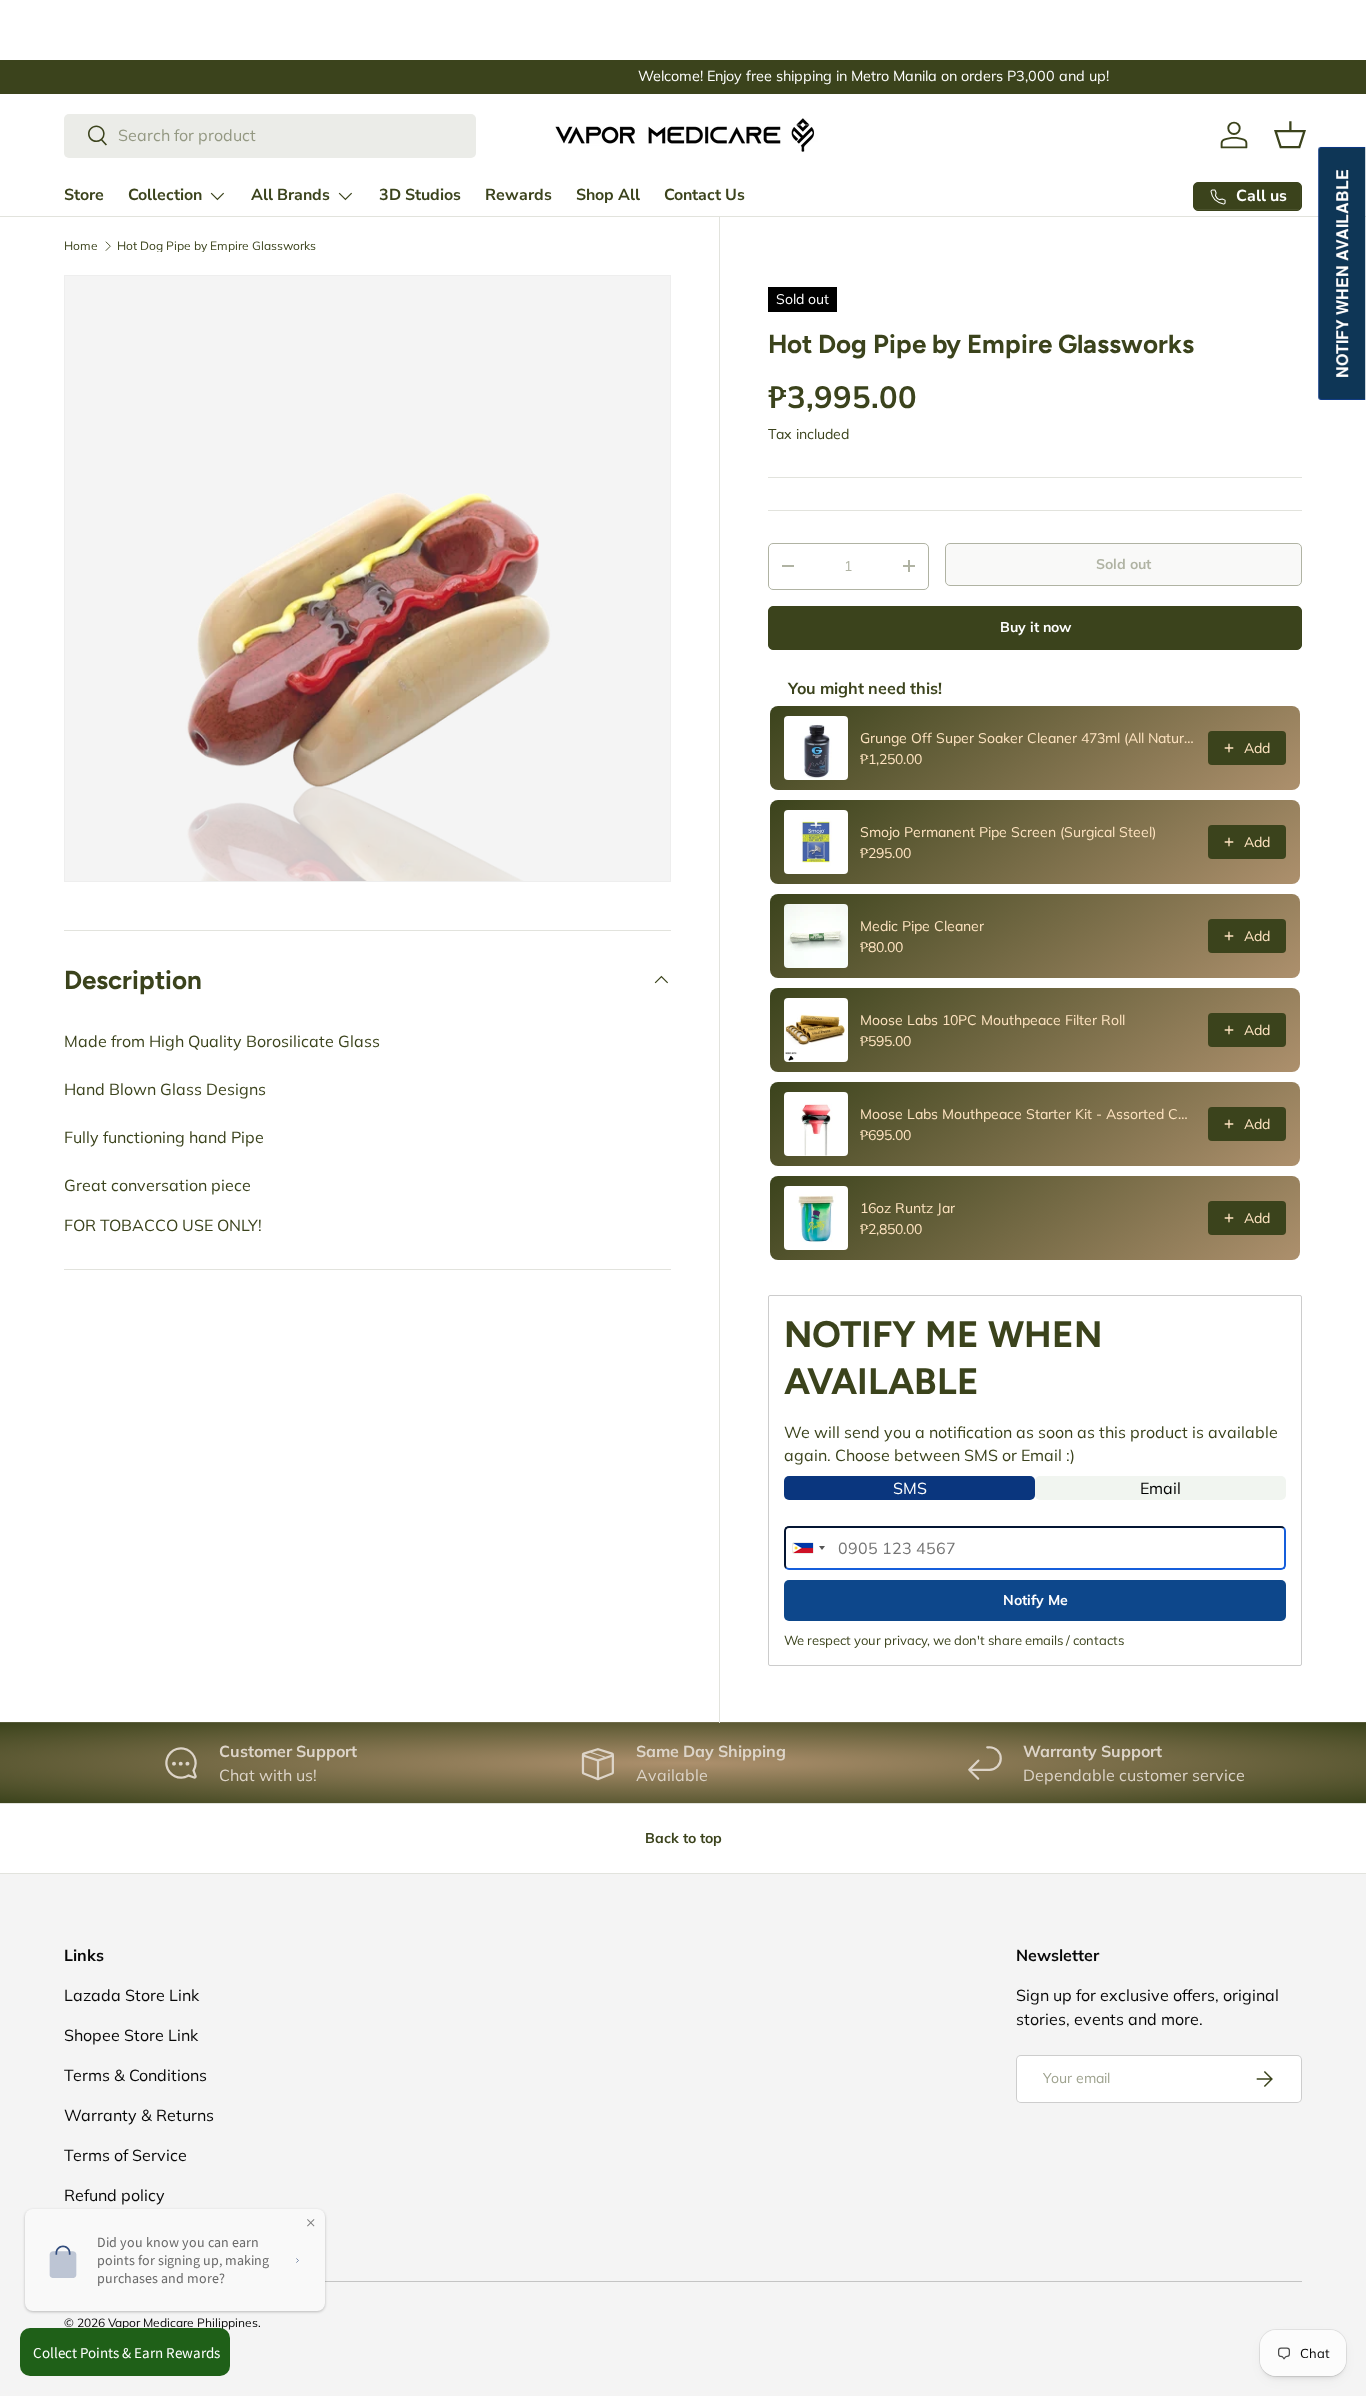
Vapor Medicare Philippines (183, 2322)
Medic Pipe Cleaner (922, 926)
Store (84, 195)
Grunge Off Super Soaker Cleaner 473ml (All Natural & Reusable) (1028, 738)
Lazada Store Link (131, 1995)
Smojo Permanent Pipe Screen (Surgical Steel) (1008, 832)
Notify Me (1035, 1600)
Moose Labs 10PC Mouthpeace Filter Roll (992, 1020)
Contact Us (704, 195)
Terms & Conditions (135, 2075)
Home (81, 246)
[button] (1290, 135)
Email (1160, 1488)
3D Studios (420, 195)
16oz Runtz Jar (907, 1208)
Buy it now (1035, 627)
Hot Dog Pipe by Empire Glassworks (216, 246)
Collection (165, 195)
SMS (910, 1488)
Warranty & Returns (139, 2115)
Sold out (1123, 564)
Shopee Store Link (131, 2035)
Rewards (518, 195)
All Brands (290, 195)
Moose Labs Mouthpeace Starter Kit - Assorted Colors (1028, 1114)
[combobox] (270, 135)
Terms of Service (125, 2155)
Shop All (608, 195)
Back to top (683, 1838)
